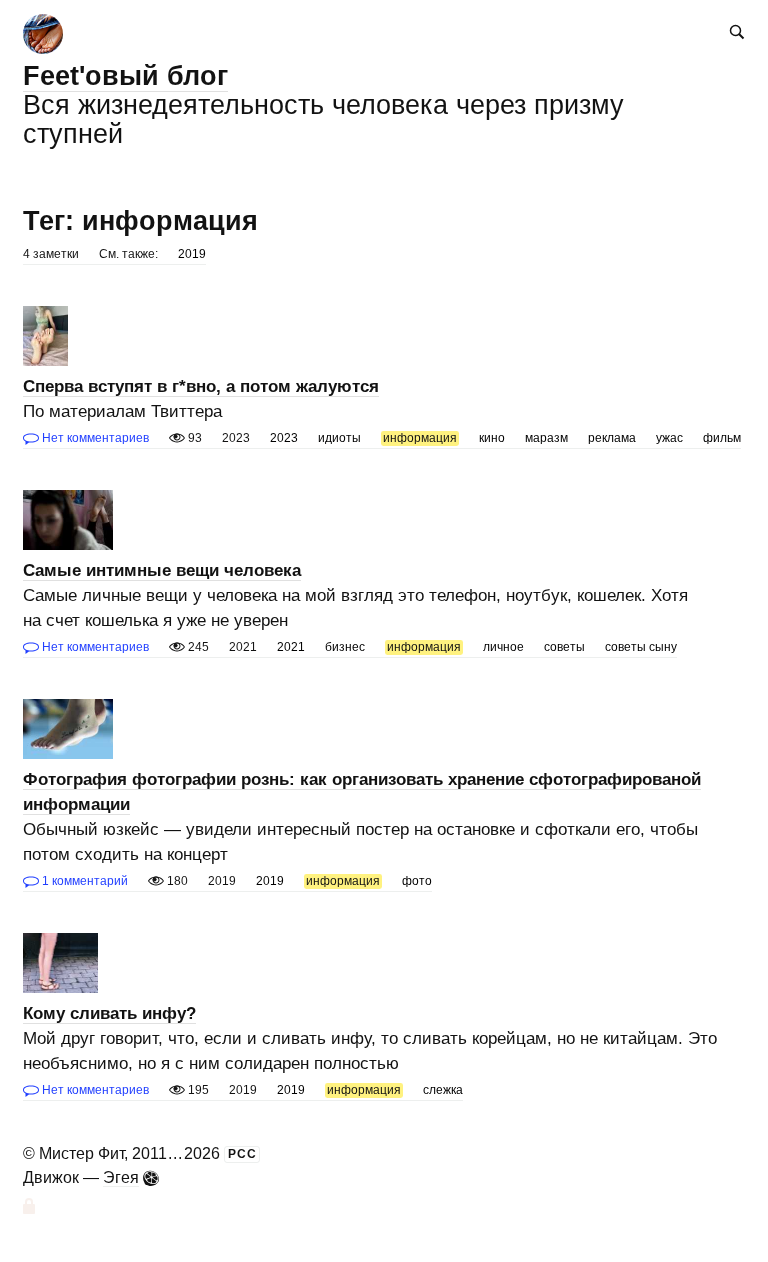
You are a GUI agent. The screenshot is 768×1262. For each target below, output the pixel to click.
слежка (443, 1090)
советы (564, 647)
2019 (192, 254)
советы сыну (641, 647)
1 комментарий (83, 881)
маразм (546, 438)
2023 (284, 438)
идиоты (339, 438)
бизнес (345, 647)
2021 (291, 647)
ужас (669, 438)
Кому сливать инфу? (109, 1013)
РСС (242, 1154)
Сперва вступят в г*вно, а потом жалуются (201, 386)
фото (417, 881)
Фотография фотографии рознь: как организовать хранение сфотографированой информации (362, 792)
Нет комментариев (94, 438)
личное (503, 647)
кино (492, 438)
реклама (612, 438)
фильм (722, 438)
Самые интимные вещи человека (162, 570)
